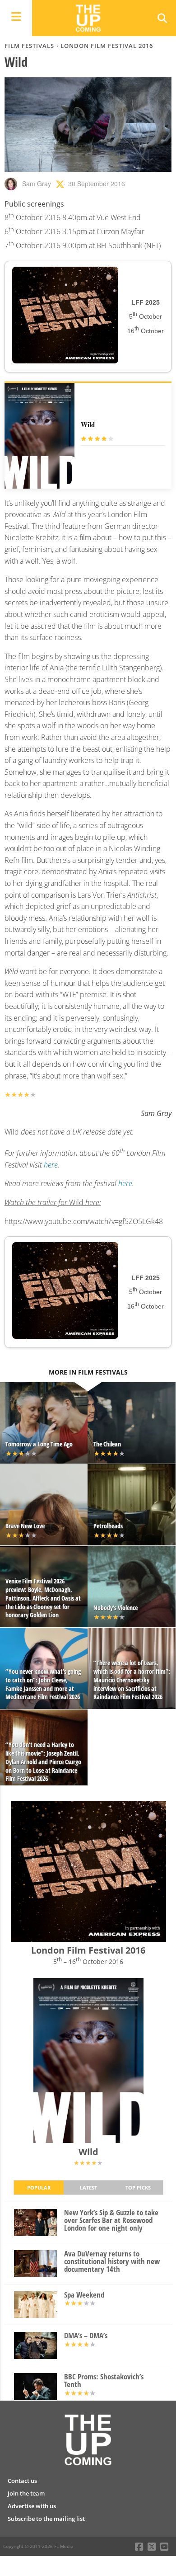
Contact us (22, 2481)
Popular (39, 2187)
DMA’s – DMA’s (86, 2336)
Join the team (26, 2493)
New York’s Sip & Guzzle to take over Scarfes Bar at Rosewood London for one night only (111, 2220)
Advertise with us (32, 2506)
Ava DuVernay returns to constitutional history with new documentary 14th (112, 2261)
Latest (88, 2187)
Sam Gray (37, 184)
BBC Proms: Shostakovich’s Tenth (104, 2381)
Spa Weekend (84, 2295)
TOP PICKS (138, 2187)
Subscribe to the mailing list (46, 2519)
